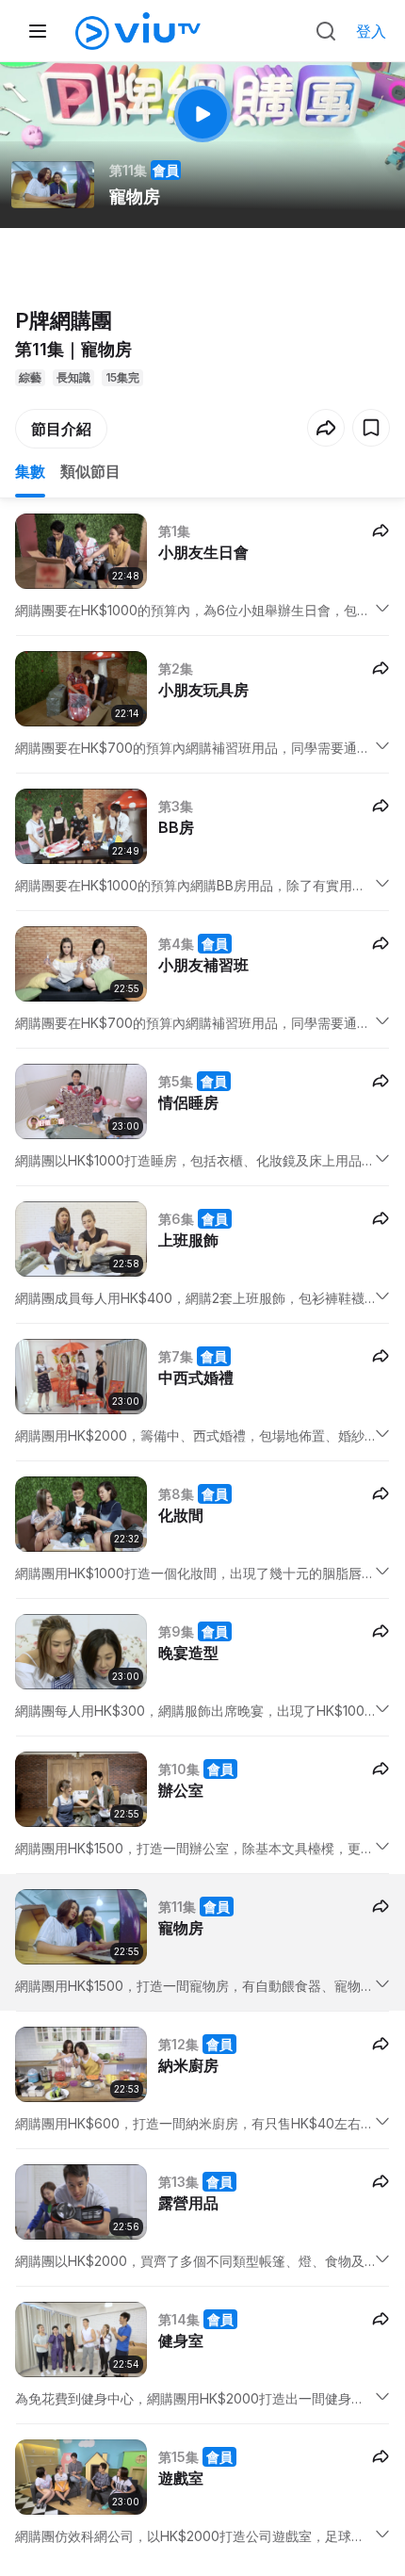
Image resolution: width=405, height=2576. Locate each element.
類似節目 (90, 471)
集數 (30, 471)
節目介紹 (61, 429)
